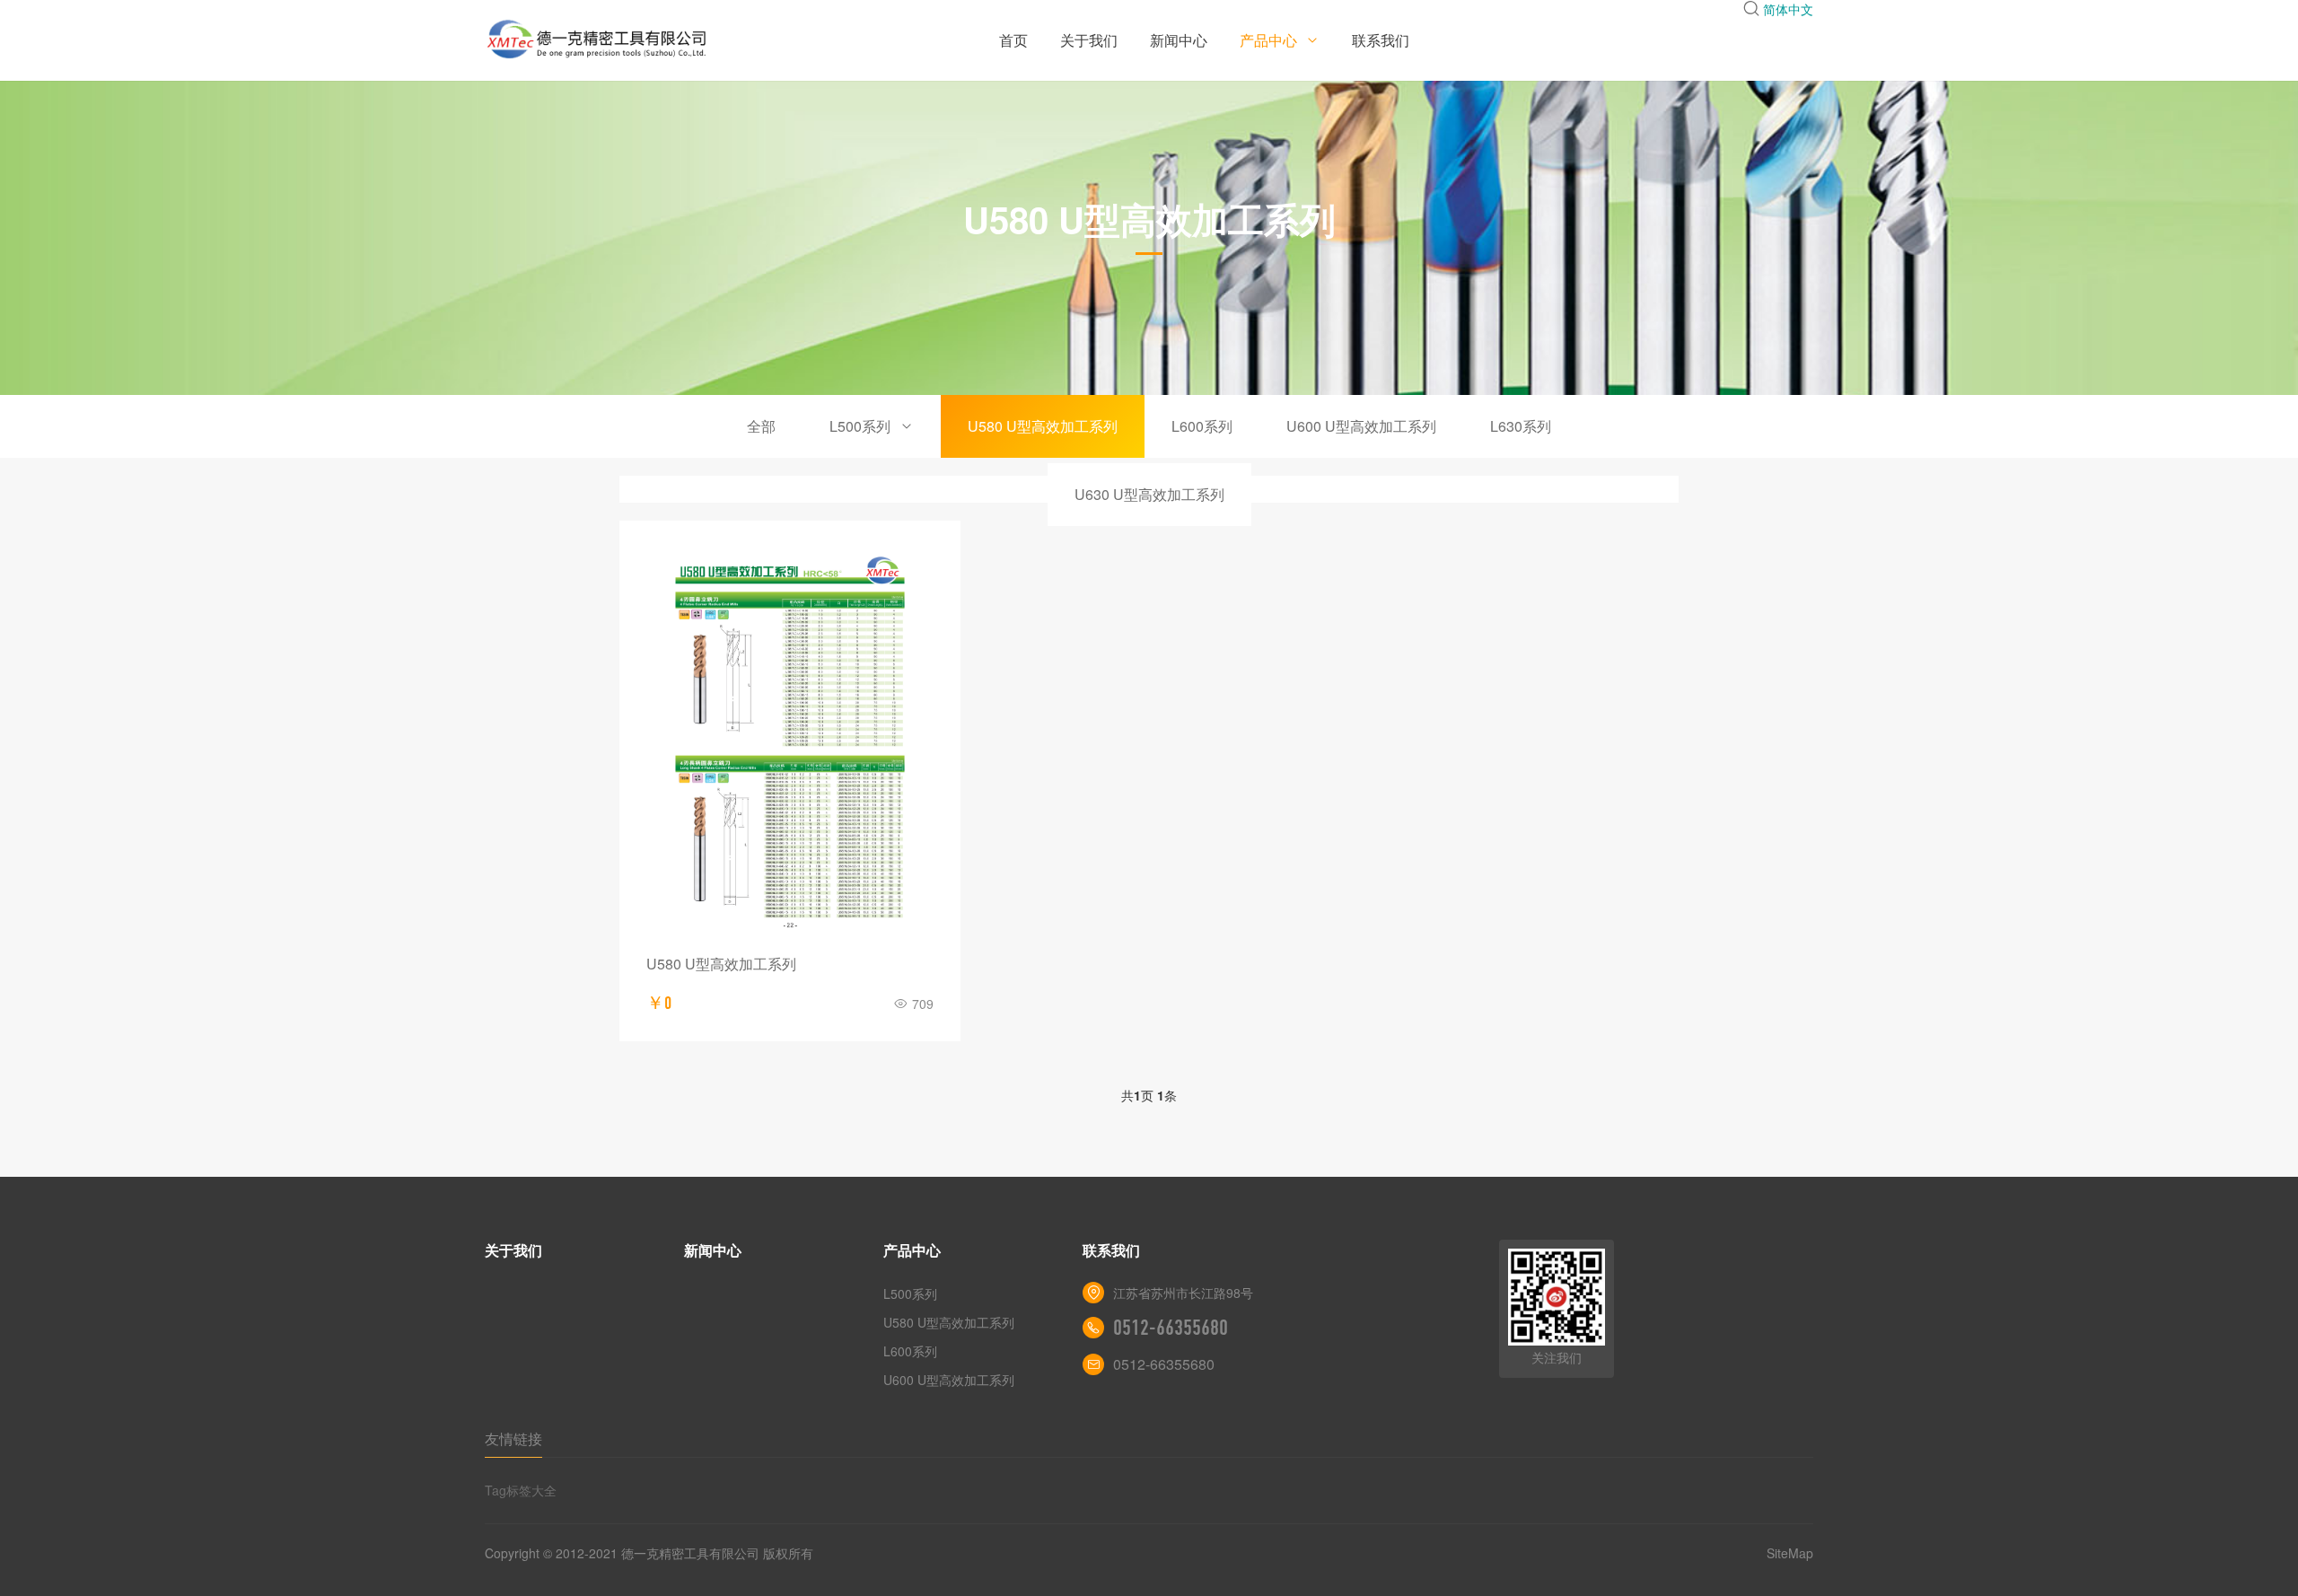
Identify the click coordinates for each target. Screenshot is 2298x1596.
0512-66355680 (1171, 1328)
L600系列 (1202, 426)
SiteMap (1790, 1553)
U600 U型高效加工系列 (1361, 426)
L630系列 (1521, 426)
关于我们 (1089, 40)
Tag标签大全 (521, 1490)
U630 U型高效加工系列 (1149, 494)
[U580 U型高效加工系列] (790, 742)
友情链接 (513, 1438)
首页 (1013, 40)
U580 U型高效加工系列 (1043, 426)
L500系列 (860, 426)
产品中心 (1270, 40)
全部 (761, 426)
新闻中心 (1179, 40)
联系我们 (1381, 40)
